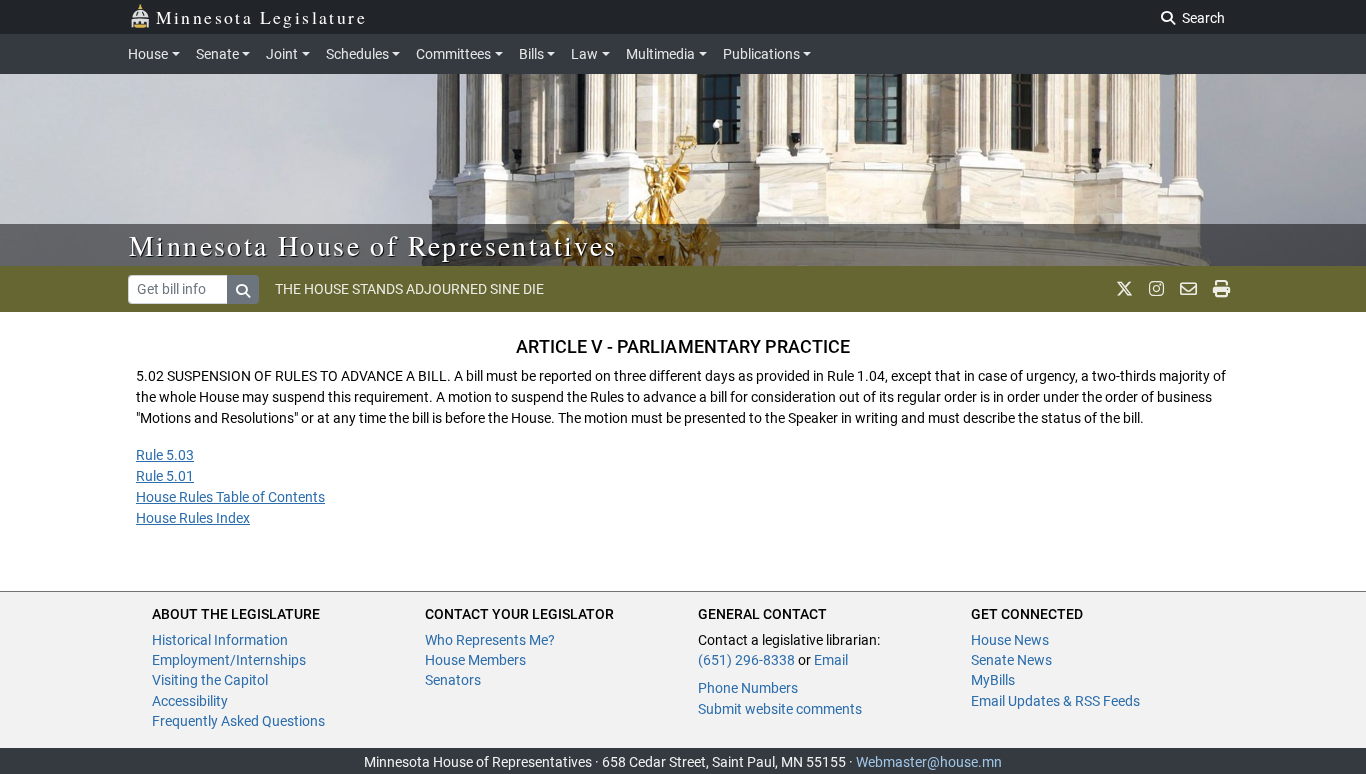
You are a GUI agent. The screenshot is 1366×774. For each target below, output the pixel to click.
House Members (475, 660)
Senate (217, 54)
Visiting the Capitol (210, 680)
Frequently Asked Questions (238, 721)
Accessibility (190, 701)
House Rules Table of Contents (230, 497)
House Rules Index (193, 518)
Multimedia (660, 54)
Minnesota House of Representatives (373, 245)
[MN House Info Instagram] (1156, 289)
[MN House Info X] (1124, 289)
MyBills (993, 680)
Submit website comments (780, 709)
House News (1010, 640)
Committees (453, 54)
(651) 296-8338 (746, 660)
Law (584, 54)
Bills (531, 54)
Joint (282, 54)
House (148, 54)
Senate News (1011, 660)
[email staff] (1188, 289)
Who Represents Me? (490, 640)
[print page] (1221, 289)
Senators (453, 680)
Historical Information (220, 640)
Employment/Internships (229, 660)
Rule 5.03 (165, 455)
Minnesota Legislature (261, 17)
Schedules (357, 54)
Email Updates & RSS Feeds (1055, 701)
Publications (761, 54)
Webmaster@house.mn (929, 762)
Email (831, 660)
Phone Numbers (748, 688)
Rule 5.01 (165, 476)
